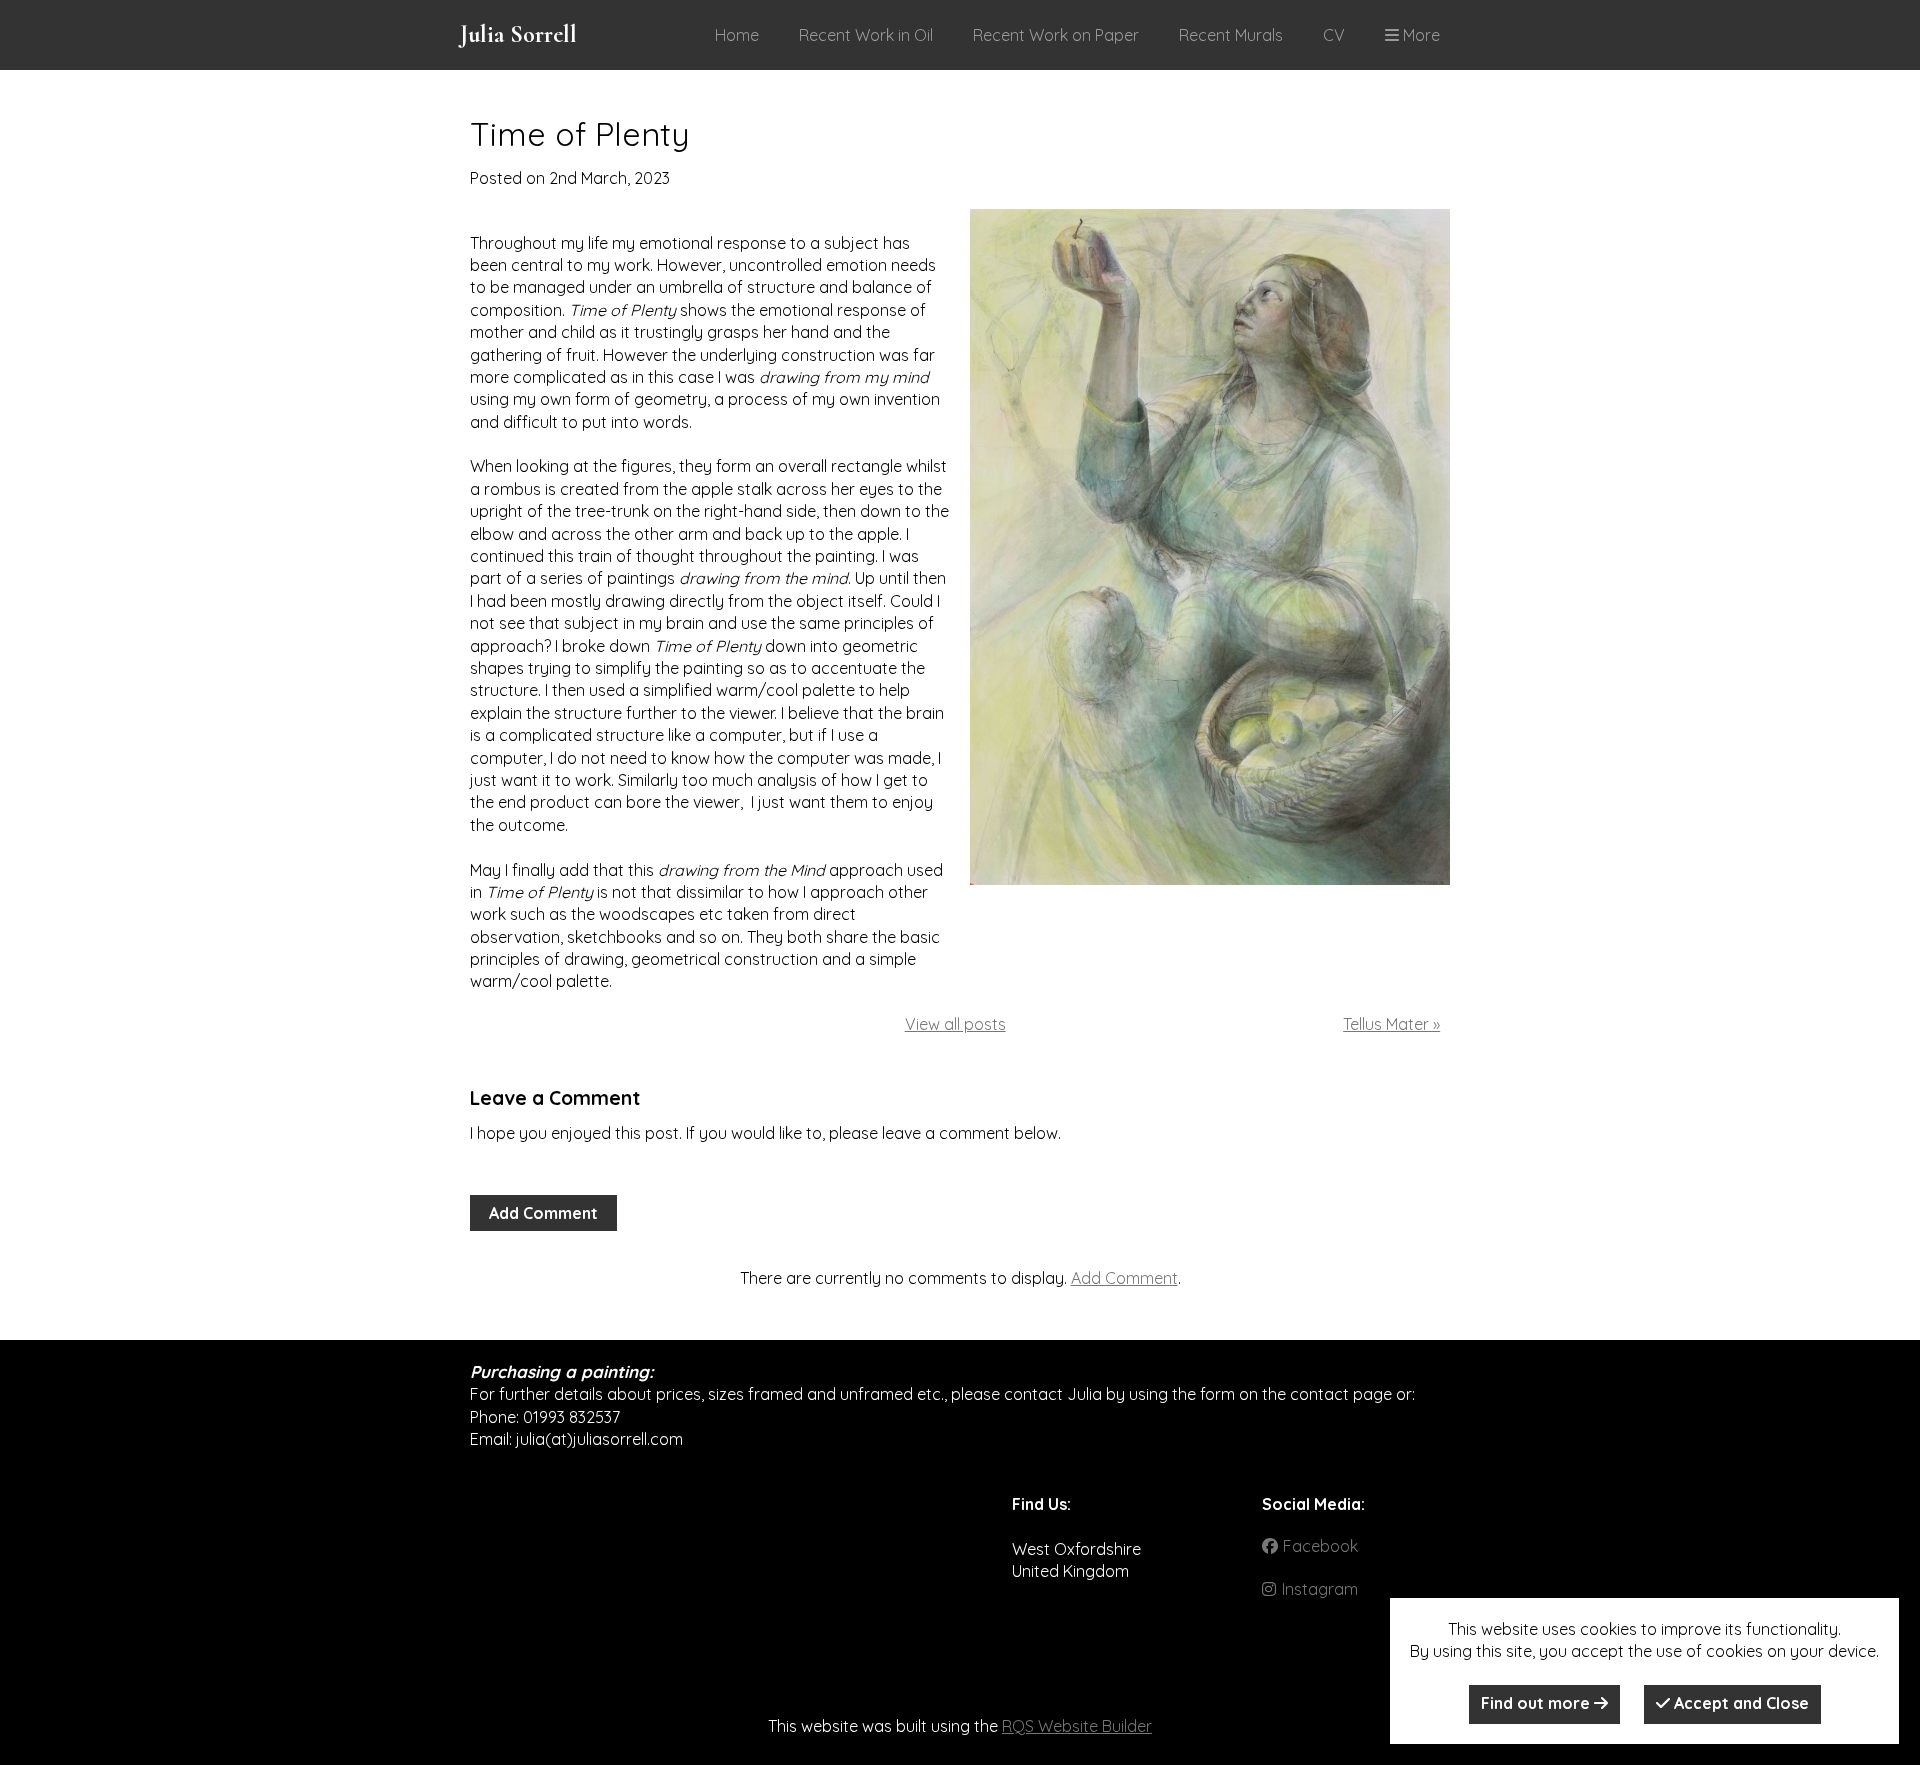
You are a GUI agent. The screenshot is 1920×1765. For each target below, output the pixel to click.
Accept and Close (1739, 1703)
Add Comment (543, 1213)
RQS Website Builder (1077, 1726)
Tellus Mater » (1391, 1024)
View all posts (955, 1024)
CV (1334, 35)
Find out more (1537, 1703)
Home (737, 35)
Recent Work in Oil (866, 35)
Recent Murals (1231, 35)
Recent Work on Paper (1056, 35)
